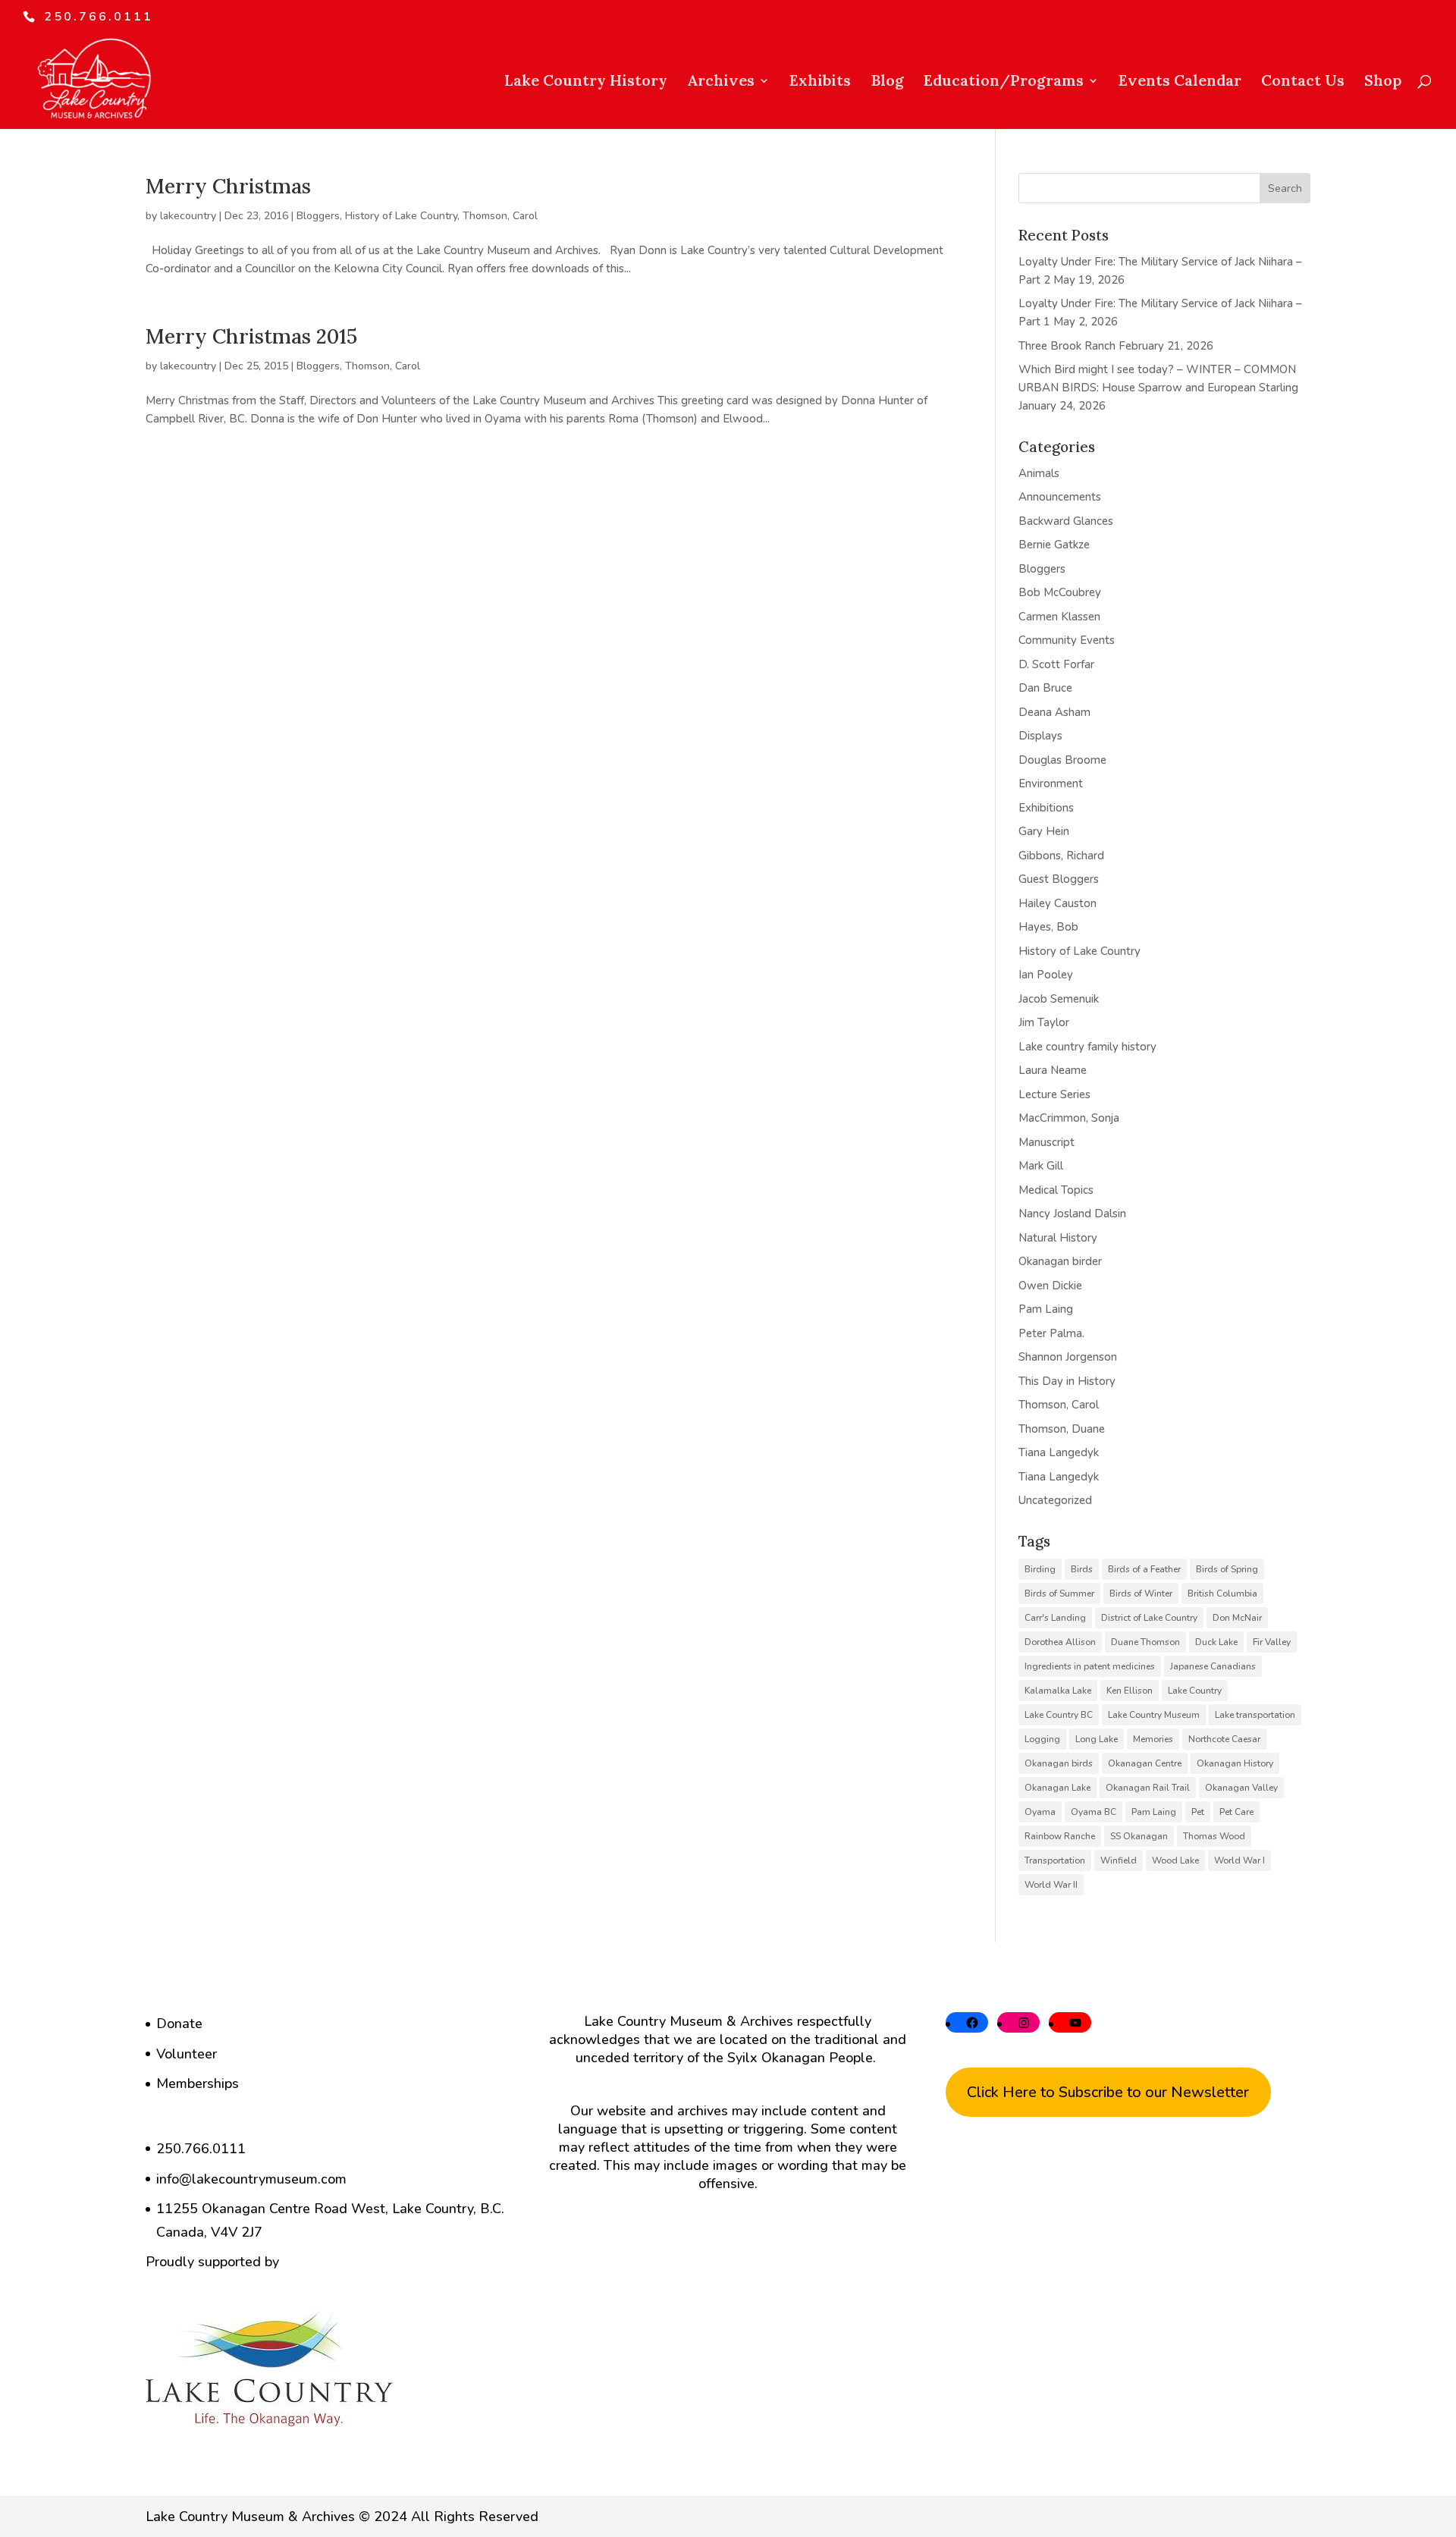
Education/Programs (1004, 82)
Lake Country (1195, 1691)
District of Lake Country (1149, 1618)
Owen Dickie (1050, 1286)
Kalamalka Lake (1058, 1691)
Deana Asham (1054, 712)
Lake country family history (1087, 1047)
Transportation (1055, 1860)
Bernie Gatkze (1054, 545)
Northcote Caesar (1224, 1739)
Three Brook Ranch (1067, 346)
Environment (1051, 783)
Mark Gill (1041, 1166)
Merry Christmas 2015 (251, 336)
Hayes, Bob (1048, 927)
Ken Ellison (1130, 1691)
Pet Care (1236, 1812)
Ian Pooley (1046, 975)
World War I (1239, 1860)
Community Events (1067, 640)
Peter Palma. (1051, 1333)
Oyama (1040, 1812)
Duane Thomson (1145, 1642)
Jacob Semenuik (1059, 999)
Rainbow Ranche (1060, 1836)
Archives (721, 82)
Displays (1040, 736)
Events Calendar (1180, 82)
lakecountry (188, 216)
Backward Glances (1066, 521)
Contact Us (1303, 82)
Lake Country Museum (1154, 1715)
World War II (1051, 1885)
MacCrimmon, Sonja (1069, 1118)
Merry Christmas (228, 186)
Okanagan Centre (1145, 1763)
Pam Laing (1046, 1309)
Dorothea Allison (1060, 1642)
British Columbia (1222, 1593)
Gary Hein (1044, 831)
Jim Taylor (1044, 1022)
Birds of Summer (1059, 1593)
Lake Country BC (1059, 1715)
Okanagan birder (1060, 1261)
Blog (887, 82)
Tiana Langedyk (1059, 1452)
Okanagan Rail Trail (1148, 1788)
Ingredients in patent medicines (1090, 1666)
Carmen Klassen (1059, 617)
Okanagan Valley (1241, 1788)
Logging (1042, 1739)
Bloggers (318, 216)
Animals (1039, 473)
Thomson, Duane (1062, 1429)
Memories (1153, 1739)
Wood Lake (1175, 1860)
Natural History (1058, 1238)
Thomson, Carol (500, 216)
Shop (1383, 82)
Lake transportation (1255, 1715)
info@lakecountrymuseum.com (251, 2179)
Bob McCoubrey (1060, 592)
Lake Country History (586, 82)
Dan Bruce (1045, 688)
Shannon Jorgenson (1068, 1357)
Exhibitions (1046, 808)
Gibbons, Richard (1061, 856)
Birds (1082, 1569)
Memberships (198, 2083)
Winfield (1119, 1860)
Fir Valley (1272, 1642)
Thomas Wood (1214, 1836)
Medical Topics (1056, 1190)
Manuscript (1046, 1142)
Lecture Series (1054, 1094)
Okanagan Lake (1057, 1788)
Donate (179, 2024)
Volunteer (187, 2054)
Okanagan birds (1059, 1763)
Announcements (1060, 497)
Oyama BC (1094, 1812)
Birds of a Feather (1144, 1569)
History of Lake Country (401, 216)
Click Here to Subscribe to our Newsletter (1108, 2092)
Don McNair (1237, 1618)
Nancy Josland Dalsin (1072, 1214)
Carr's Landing (1055, 1618)
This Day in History (1067, 1381)
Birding (1040, 1569)
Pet (1198, 1812)
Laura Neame (1053, 1070)
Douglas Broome (1062, 760)
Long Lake (1097, 1739)
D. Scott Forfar (1056, 664)
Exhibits (820, 82)
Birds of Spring (1227, 1569)
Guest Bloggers (1059, 879)
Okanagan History (1235, 1763)
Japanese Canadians (1213, 1666)
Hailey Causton (1057, 903)
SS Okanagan (1139, 1836)
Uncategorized (1055, 1500)
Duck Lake (1216, 1642)
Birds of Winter (1141, 1593)
